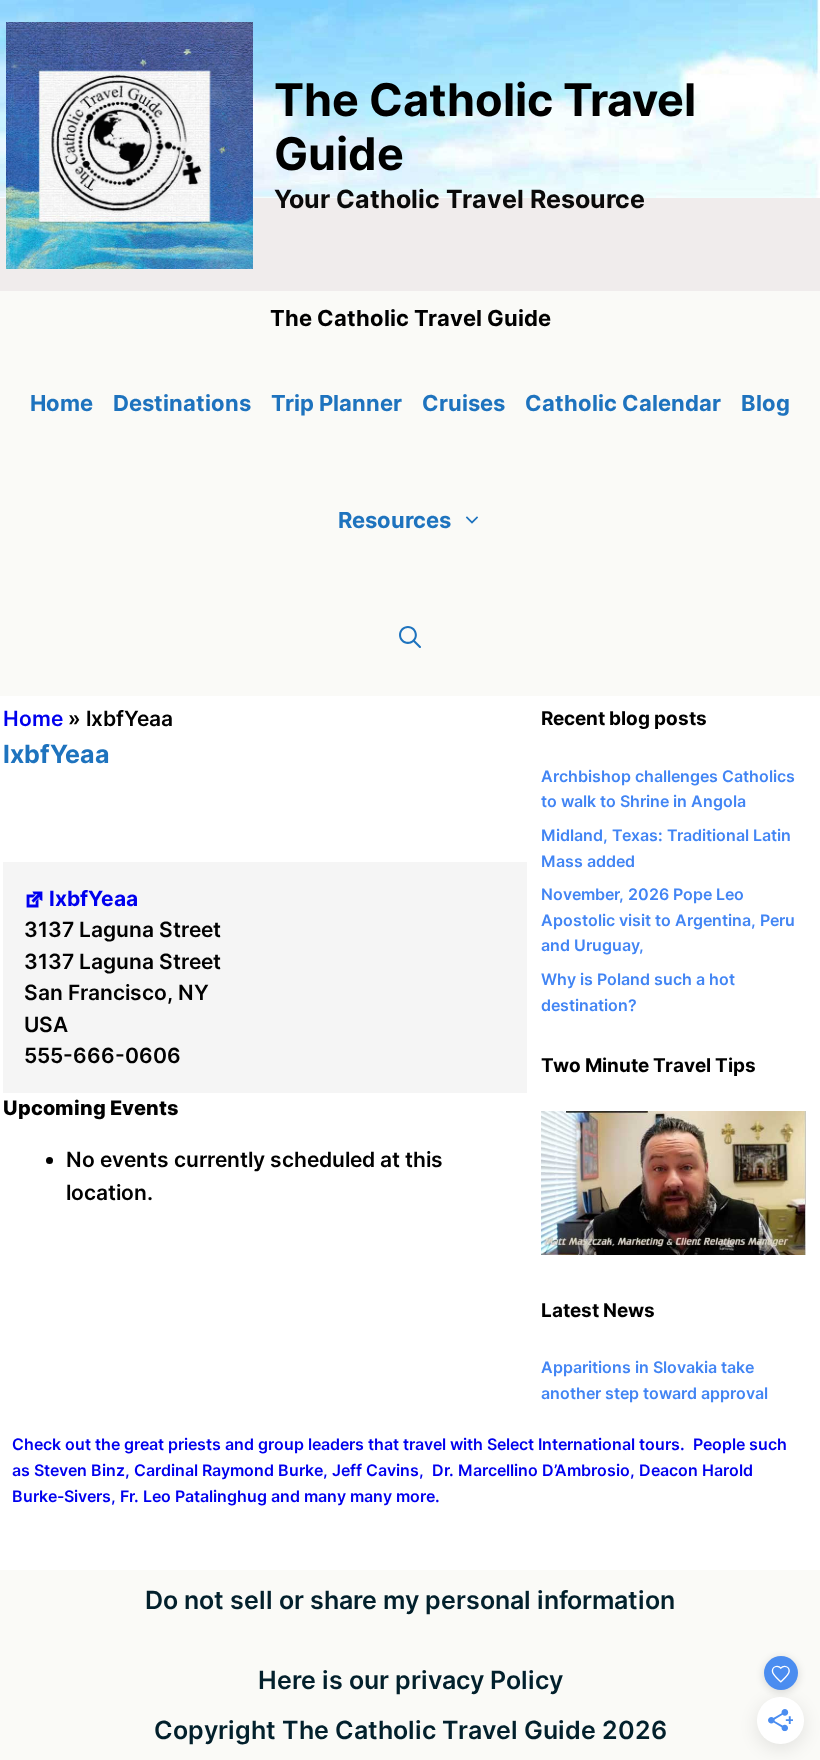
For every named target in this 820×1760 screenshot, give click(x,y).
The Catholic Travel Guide (485, 126)
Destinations (182, 403)
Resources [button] (394, 520)
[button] (410, 637)
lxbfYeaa (93, 898)
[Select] (673, 1249)
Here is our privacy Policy (410, 1680)
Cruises (463, 403)
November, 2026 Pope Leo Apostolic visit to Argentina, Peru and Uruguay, (668, 919)
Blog (765, 403)
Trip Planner (336, 403)
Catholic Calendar (623, 403)
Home (61, 403)
